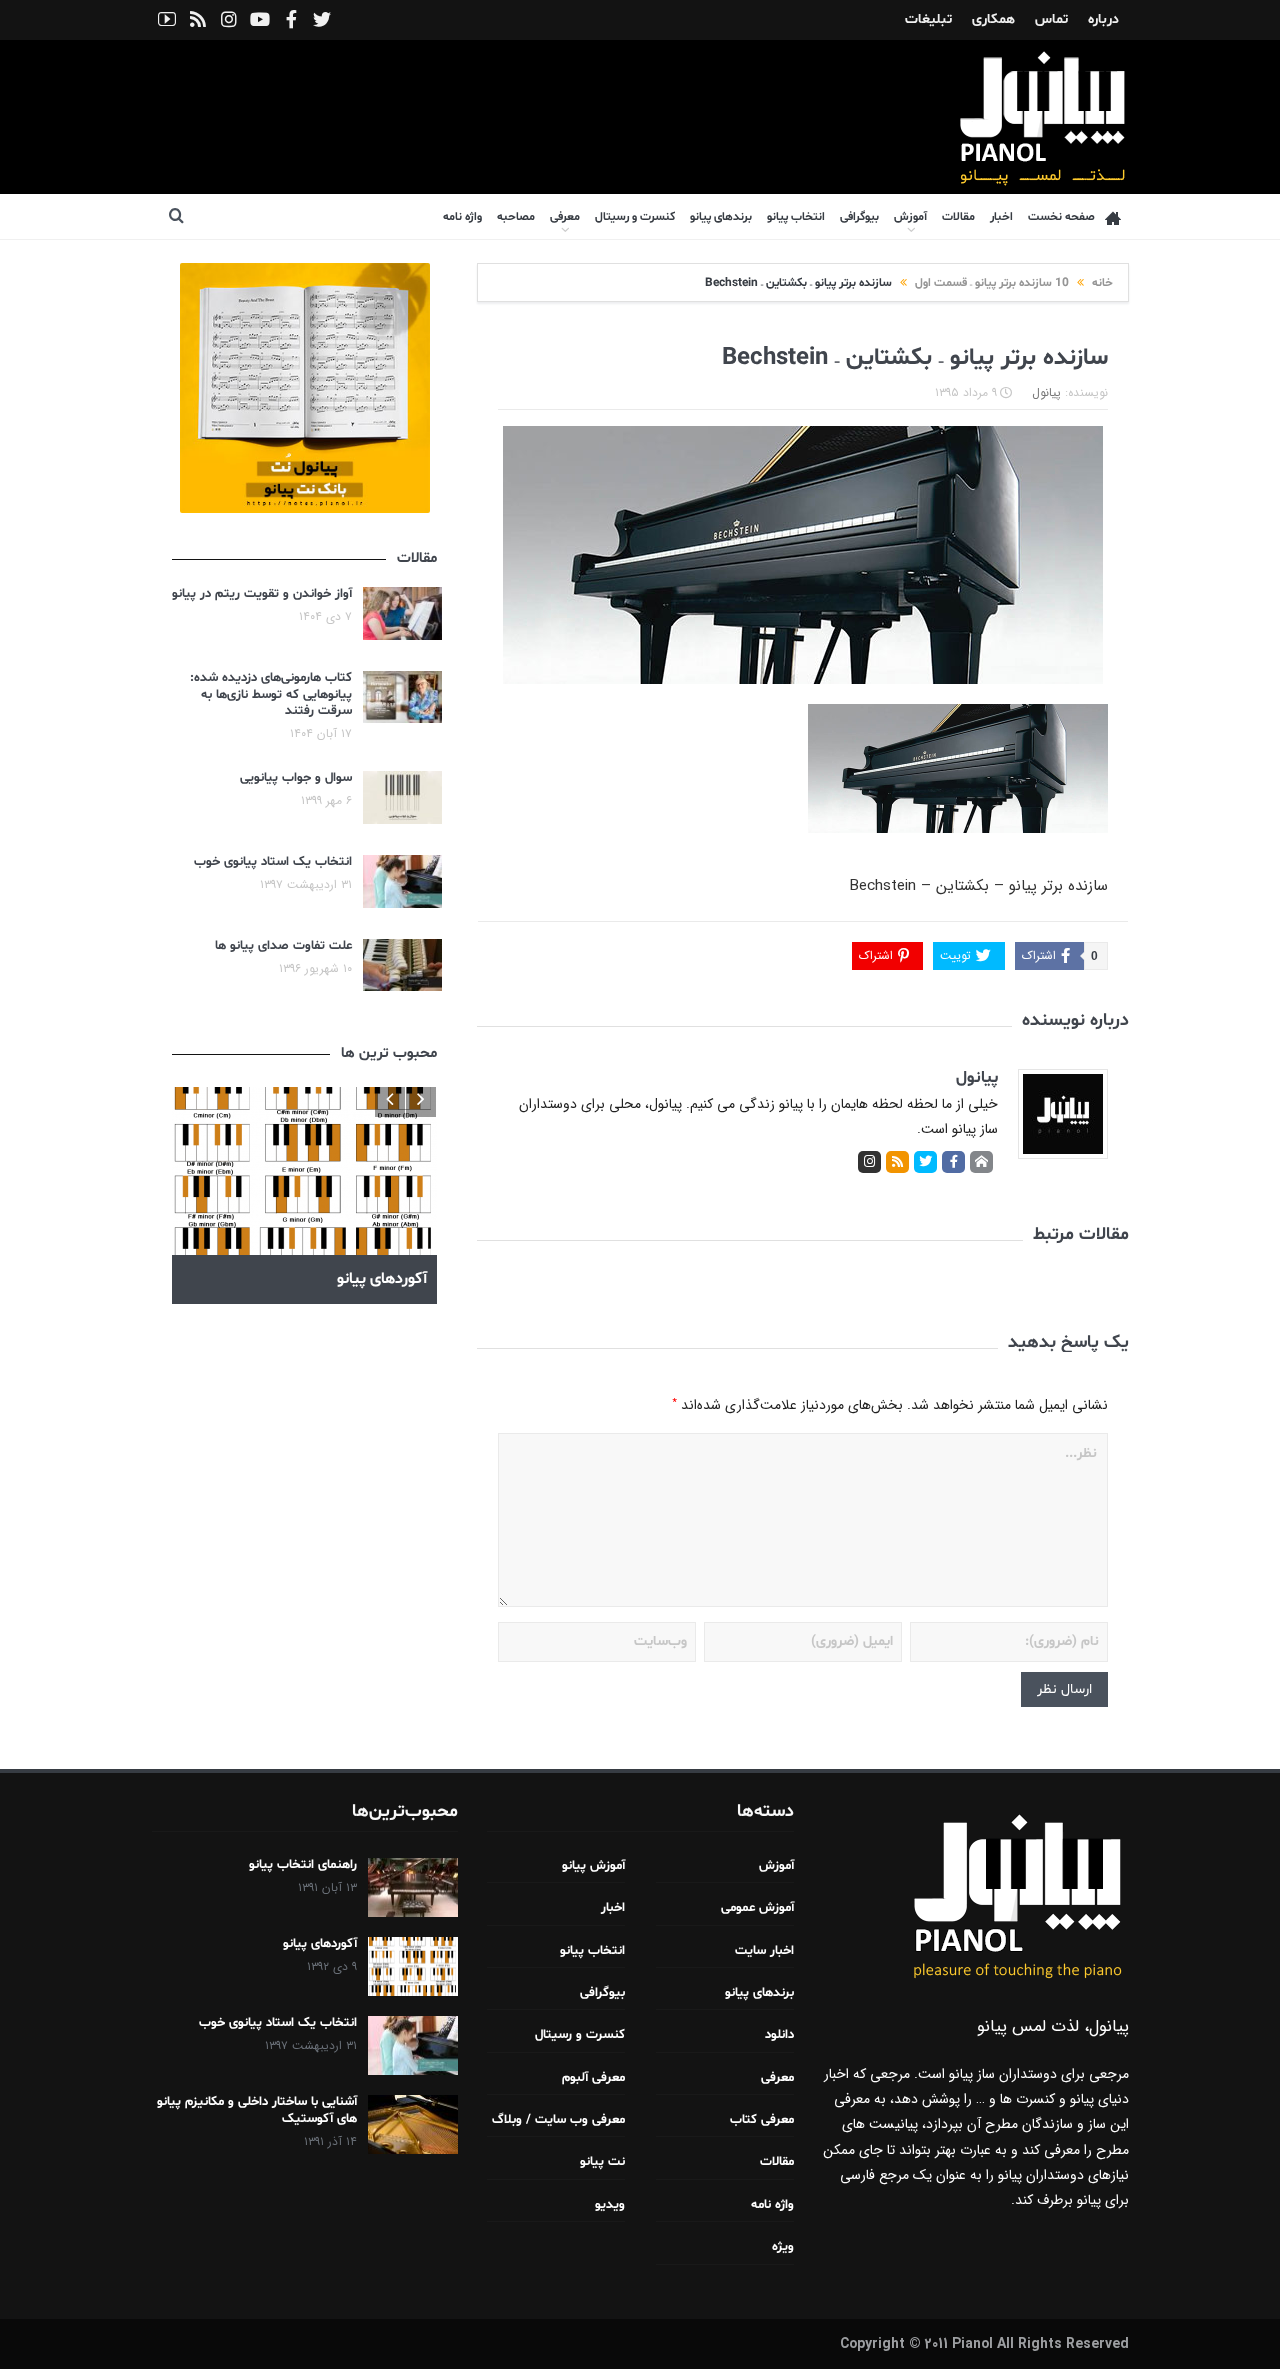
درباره (1103, 19)
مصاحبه (516, 217)
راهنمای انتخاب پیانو (303, 1865)
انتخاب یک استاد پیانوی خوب (273, 862)
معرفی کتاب (762, 2120)
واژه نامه (462, 217)
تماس (1051, 19)
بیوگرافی (859, 217)
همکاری (993, 19)
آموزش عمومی (757, 1908)
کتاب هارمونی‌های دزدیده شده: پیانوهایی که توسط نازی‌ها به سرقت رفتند (271, 695)
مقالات (958, 217)
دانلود (779, 2035)
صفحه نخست (1061, 217)
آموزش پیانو (593, 1866)
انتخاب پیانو (796, 217)
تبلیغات (928, 19)
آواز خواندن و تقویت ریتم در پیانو (262, 594)
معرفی (565, 217)
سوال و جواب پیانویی (296, 778)
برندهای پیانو (721, 217)
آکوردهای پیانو (320, 1944)
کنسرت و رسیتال (635, 217)
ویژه (783, 2247)
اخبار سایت (764, 1951)
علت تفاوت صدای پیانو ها (283, 946)
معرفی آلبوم (593, 2078)
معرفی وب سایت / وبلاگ (558, 2120)
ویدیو (610, 2205)
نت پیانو (602, 2162)
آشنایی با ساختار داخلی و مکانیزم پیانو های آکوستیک (257, 2110)
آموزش (910, 217)
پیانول (1046, 392)
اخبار (1001, 217)
